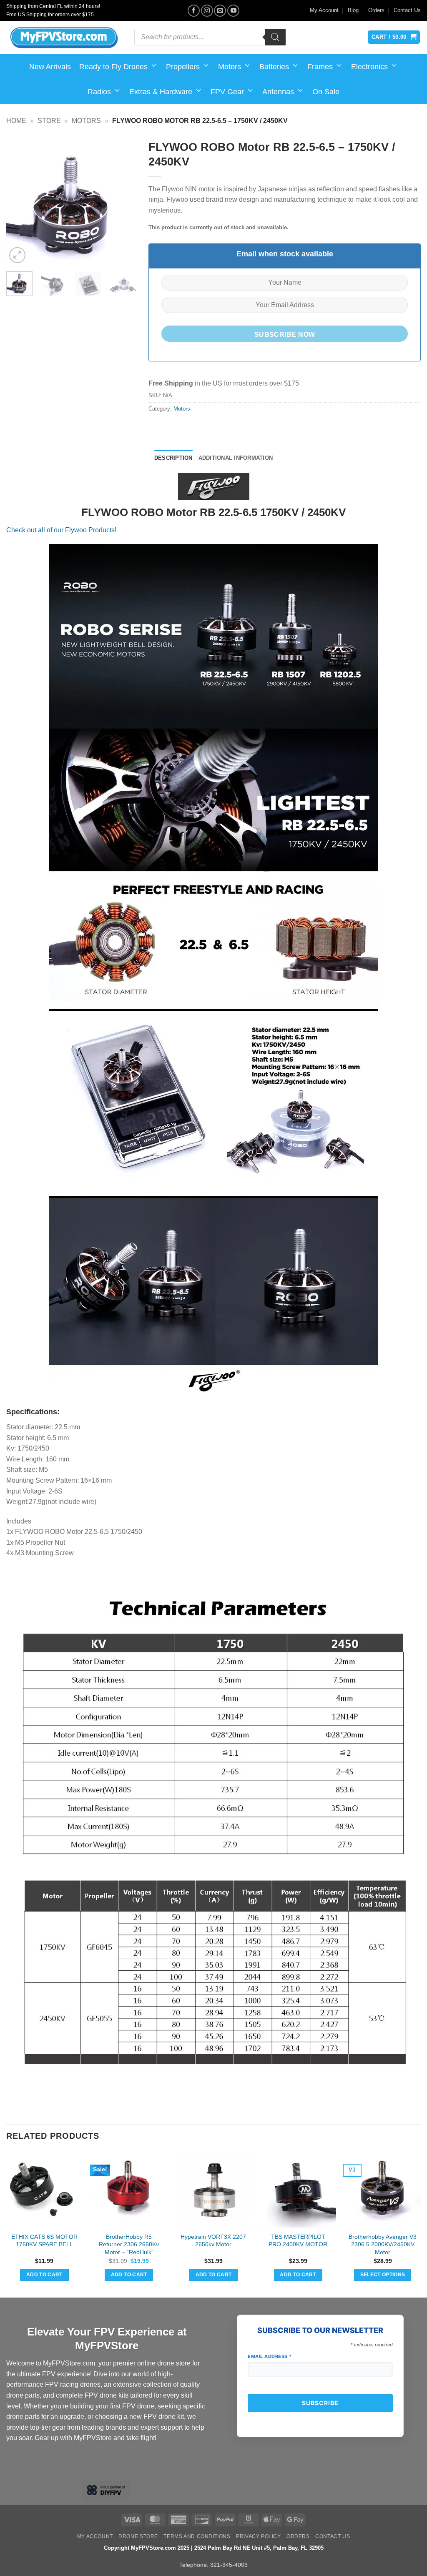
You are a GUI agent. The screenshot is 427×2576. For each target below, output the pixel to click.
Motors (230, 67)
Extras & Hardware (161, 92)
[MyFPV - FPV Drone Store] (64, 38)
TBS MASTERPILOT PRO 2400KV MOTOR (298, 2241)
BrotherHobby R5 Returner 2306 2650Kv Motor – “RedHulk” (129, 2244)
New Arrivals (50, 67)
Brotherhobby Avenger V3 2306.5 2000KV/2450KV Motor (383, 2244)
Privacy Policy (259, 2536)
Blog (353, 10)
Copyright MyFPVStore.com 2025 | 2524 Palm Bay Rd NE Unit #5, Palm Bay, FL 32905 (214, 2548)
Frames (320, 67)
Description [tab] (173, 458)
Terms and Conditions (197, 2536)
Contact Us (407, 10)
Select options (383, 2275)
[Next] (123, 200)
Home (16, 121)
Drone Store (138, 2536)
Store (49, 121)
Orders (376, 10)
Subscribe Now (285, 335)
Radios (99, 92)
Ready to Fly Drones (113, 67)
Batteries (274, 67)
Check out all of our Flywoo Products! (61, 530)
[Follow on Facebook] (194, 11)
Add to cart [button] (44, 2275)
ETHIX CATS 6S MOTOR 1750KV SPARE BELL (44, 2241)
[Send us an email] (220, 11)
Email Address (270, 2356)
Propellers (183, 67)
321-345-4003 (229, 2565)
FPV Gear (227, 92)
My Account (324, 10)
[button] (17, 255)
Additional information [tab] (236, 458)
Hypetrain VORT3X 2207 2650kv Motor (213, 2241)
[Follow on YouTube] (233, 11)
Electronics (369, 67)
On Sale (326, 92)
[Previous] (19, 200)
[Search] (275, 37)
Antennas (278, 92)
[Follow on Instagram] (207, 11)
